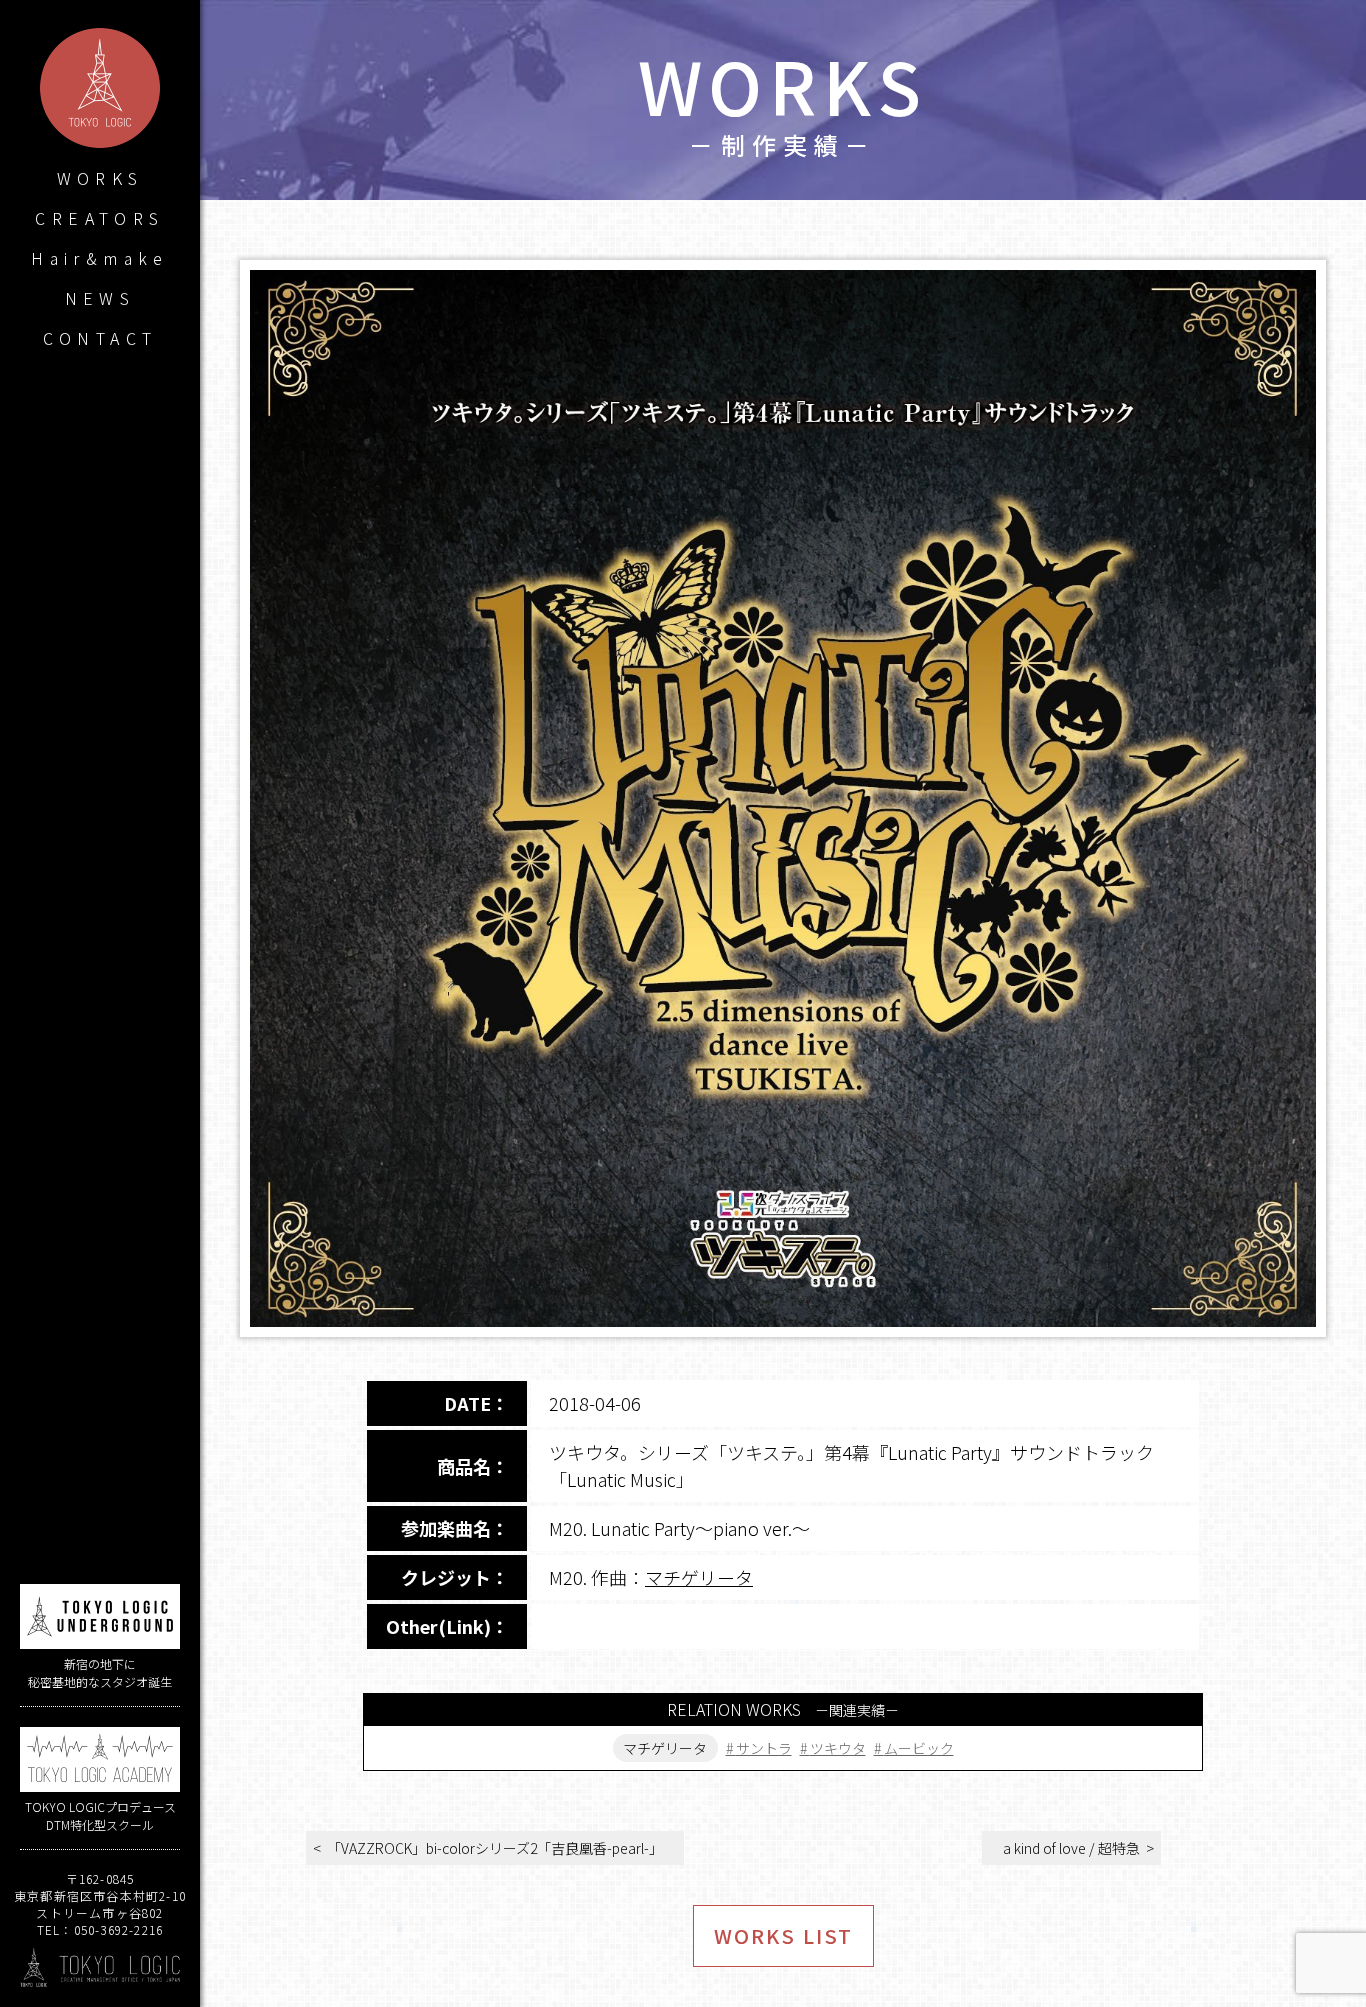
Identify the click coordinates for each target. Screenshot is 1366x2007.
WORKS (100, 178)
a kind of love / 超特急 (1071, 1848)
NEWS (100, 298)
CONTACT (100, 338)
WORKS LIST (783, 1935)
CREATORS (99, 218)
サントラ (764, 1748)
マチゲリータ (699, 1577)
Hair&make (100, 258)
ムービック (919, 1748)
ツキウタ (838, 1748)
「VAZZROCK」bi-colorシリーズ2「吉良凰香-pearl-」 (495, 1848)
